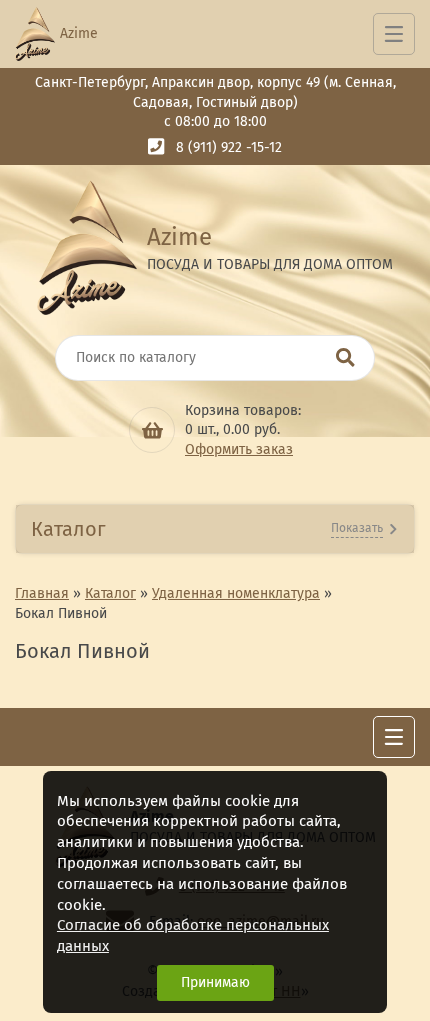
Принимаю (215, 982)
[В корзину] (152, 430)
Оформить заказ (239, 449)
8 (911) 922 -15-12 (229, 147)
